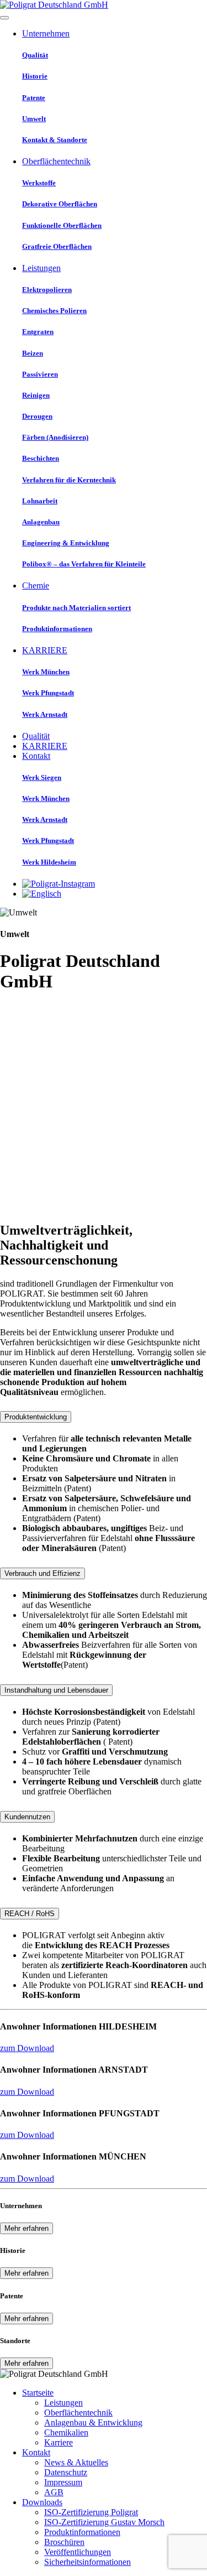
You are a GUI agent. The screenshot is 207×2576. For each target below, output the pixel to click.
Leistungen (63, 2403)
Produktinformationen (82, 2532)
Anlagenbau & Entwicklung (93, 2423)
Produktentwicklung (36, 1417)
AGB (54, 2492)
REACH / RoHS (30, 1914)
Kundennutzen (27, 1817)
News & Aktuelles (76, 2462)
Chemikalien (66, 2432)
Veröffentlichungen (78, 2552)
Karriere (59, 2442)
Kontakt (36, 2452)
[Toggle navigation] (4, 18)
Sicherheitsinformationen (87, 2562)
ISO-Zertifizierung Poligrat (91, 2512)
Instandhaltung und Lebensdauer (56, 1690)
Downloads (42, 2502)
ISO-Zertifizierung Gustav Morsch (104, 2522)
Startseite (38, 2393)
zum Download (27, 2048)
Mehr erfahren (26, 2228)
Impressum (63, 2482)
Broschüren (64, 2542)
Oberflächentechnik (78, 2413)
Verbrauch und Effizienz (43, 1573)
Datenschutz (66, 2472)
